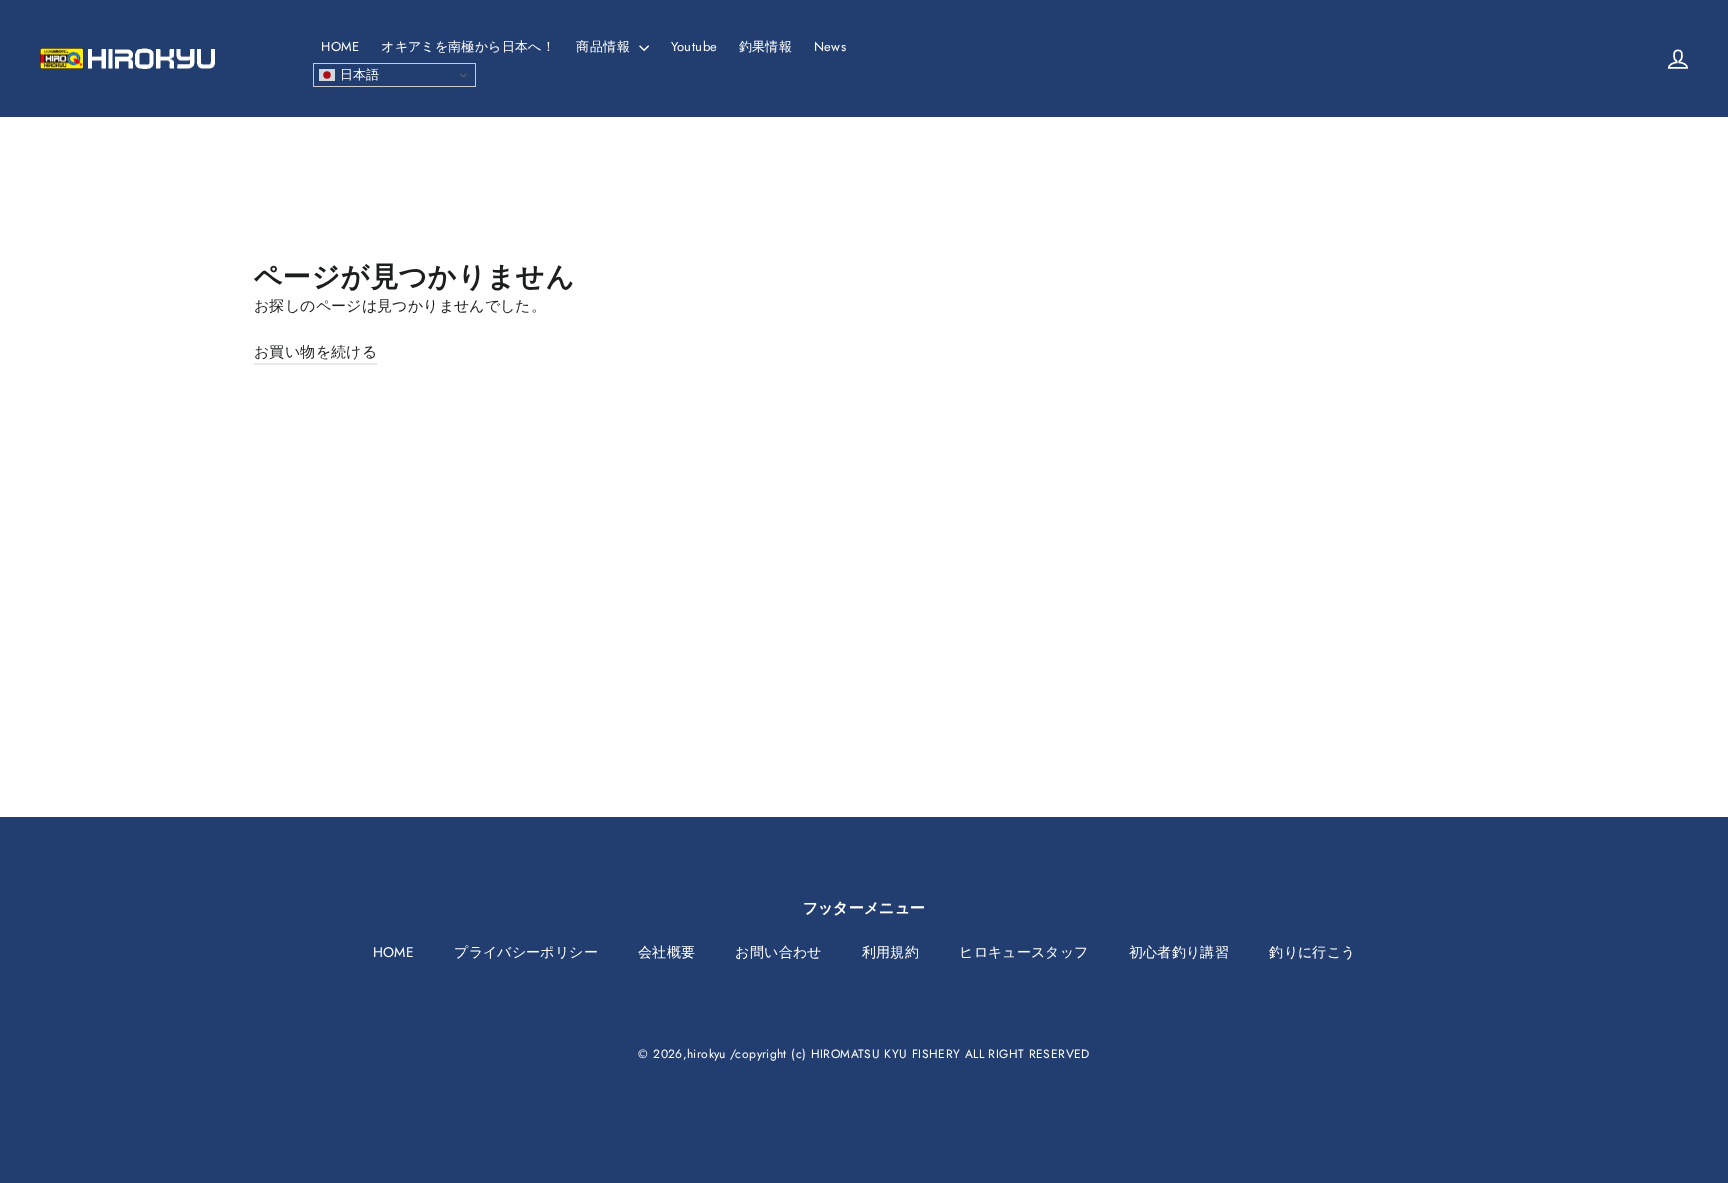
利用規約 (891, 952)
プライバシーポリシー (526, 952)
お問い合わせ (778, 952)
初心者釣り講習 (1179, 952)
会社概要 (667, 952)
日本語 (357, 74)
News (830, 46)
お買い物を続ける (315, 352)
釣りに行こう (1312, 952)
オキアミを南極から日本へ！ (468, 46)
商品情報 (605, 46)
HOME (340, 46)
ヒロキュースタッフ (1023, 952)
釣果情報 (766, 46)
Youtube (694, 46)
